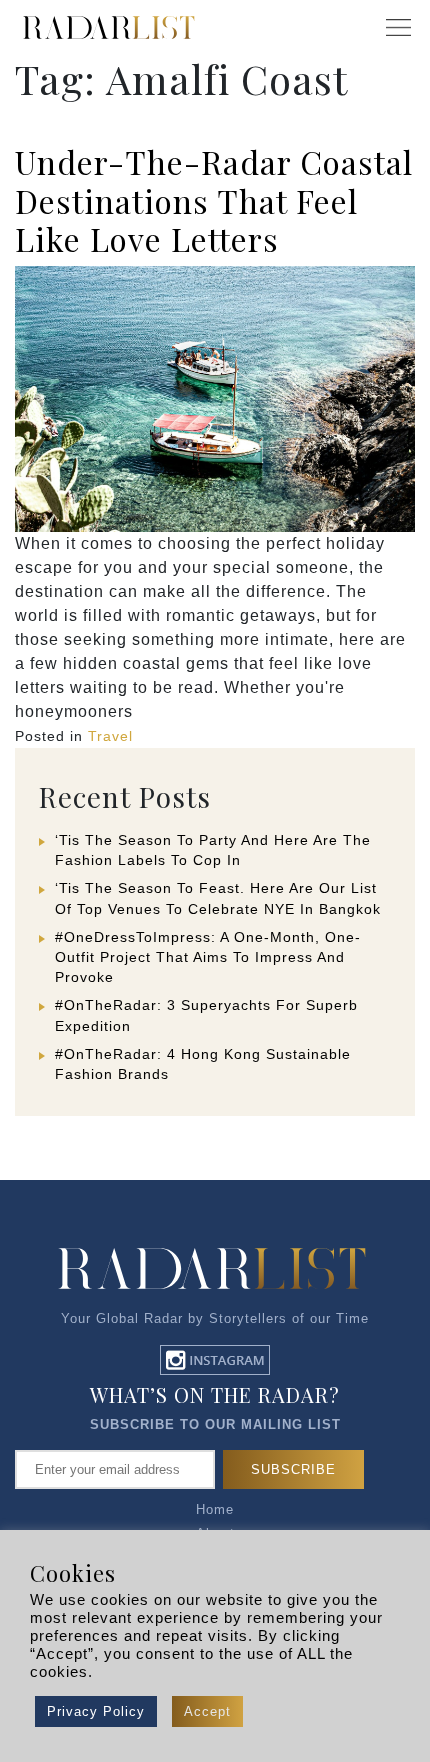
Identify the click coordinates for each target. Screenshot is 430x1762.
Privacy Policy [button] (96, 1711)
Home (215, 1509)
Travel (110, 736)
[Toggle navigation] (398, 28)
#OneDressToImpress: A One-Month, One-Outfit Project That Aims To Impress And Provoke (208, 957)
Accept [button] (207, 1711)
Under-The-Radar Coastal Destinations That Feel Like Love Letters (214, 200)
